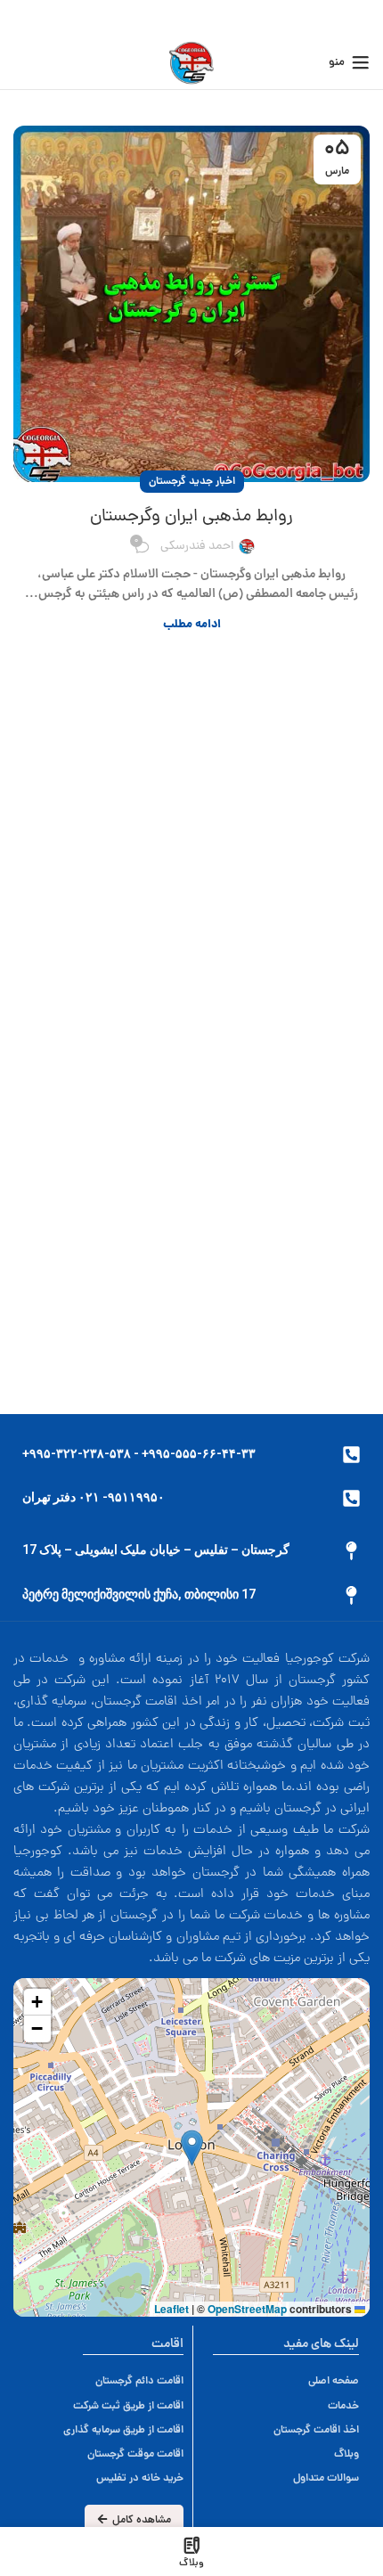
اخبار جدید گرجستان (192, 482)
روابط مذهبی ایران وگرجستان (191, 517)
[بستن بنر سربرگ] (22, 18)
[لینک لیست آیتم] (123, 2381)
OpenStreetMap (247, 2309)
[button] (192, 2148)
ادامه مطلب (192, 625)
